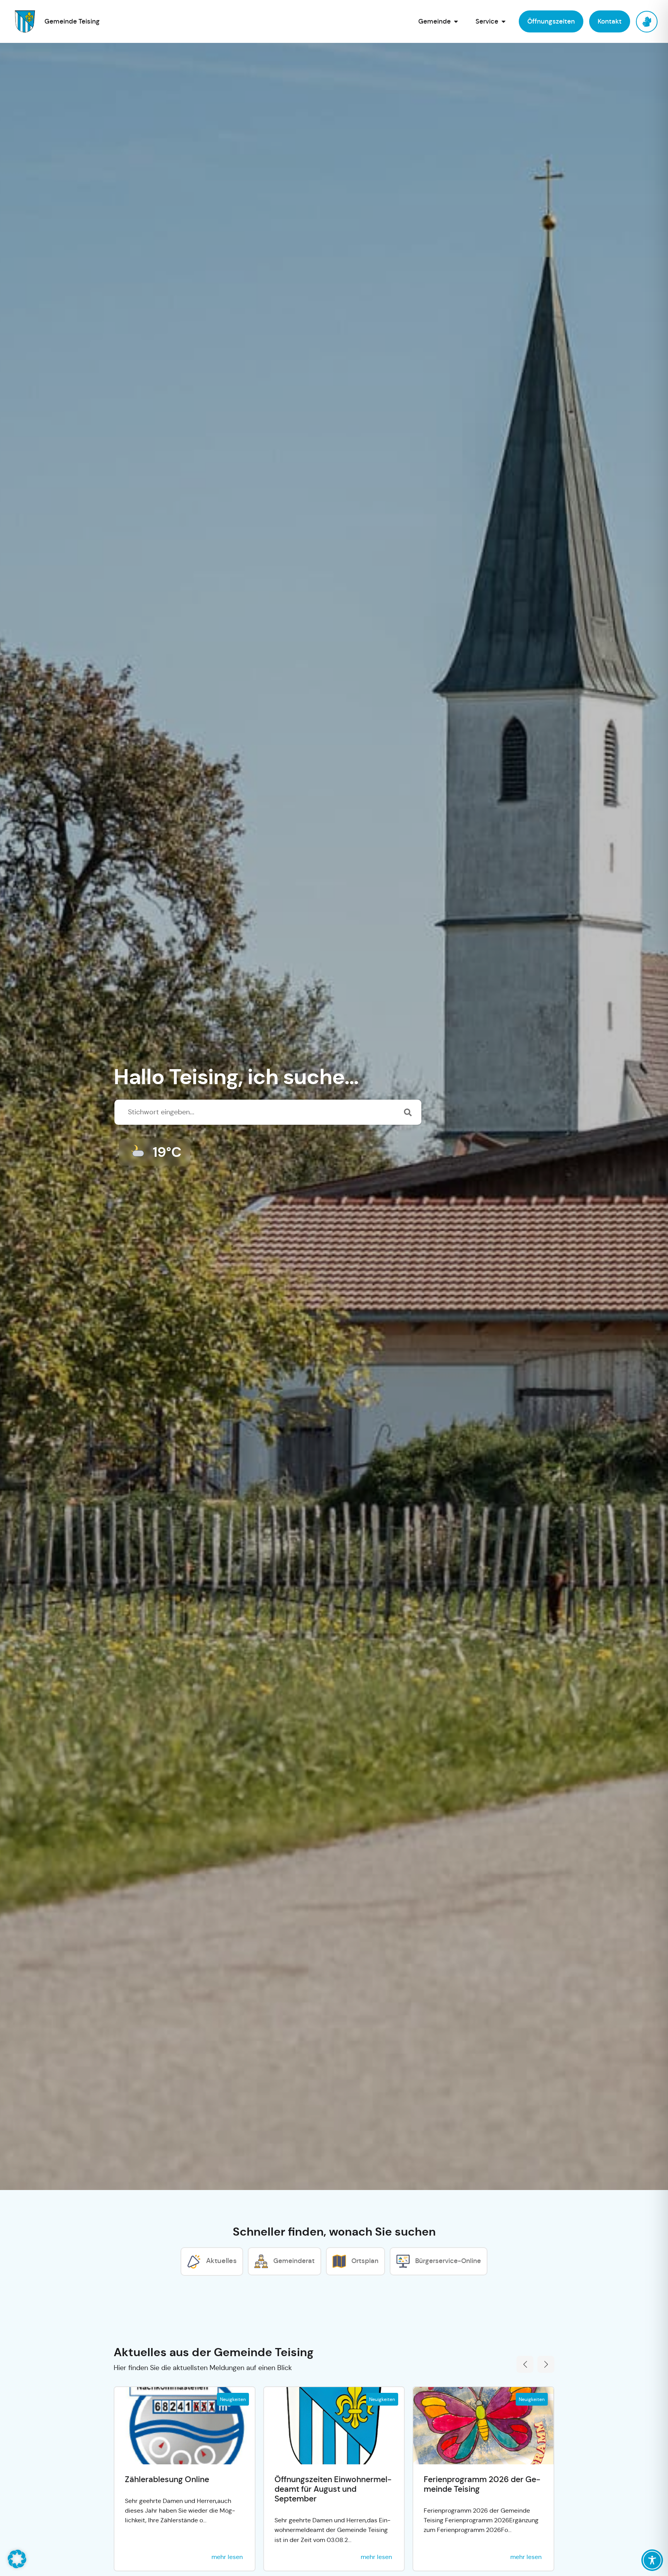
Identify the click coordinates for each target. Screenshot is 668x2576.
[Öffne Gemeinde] (456, 21)
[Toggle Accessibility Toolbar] (652, 2560)
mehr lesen (227, 2557)
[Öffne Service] (504, 21)
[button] (525, 2364)
